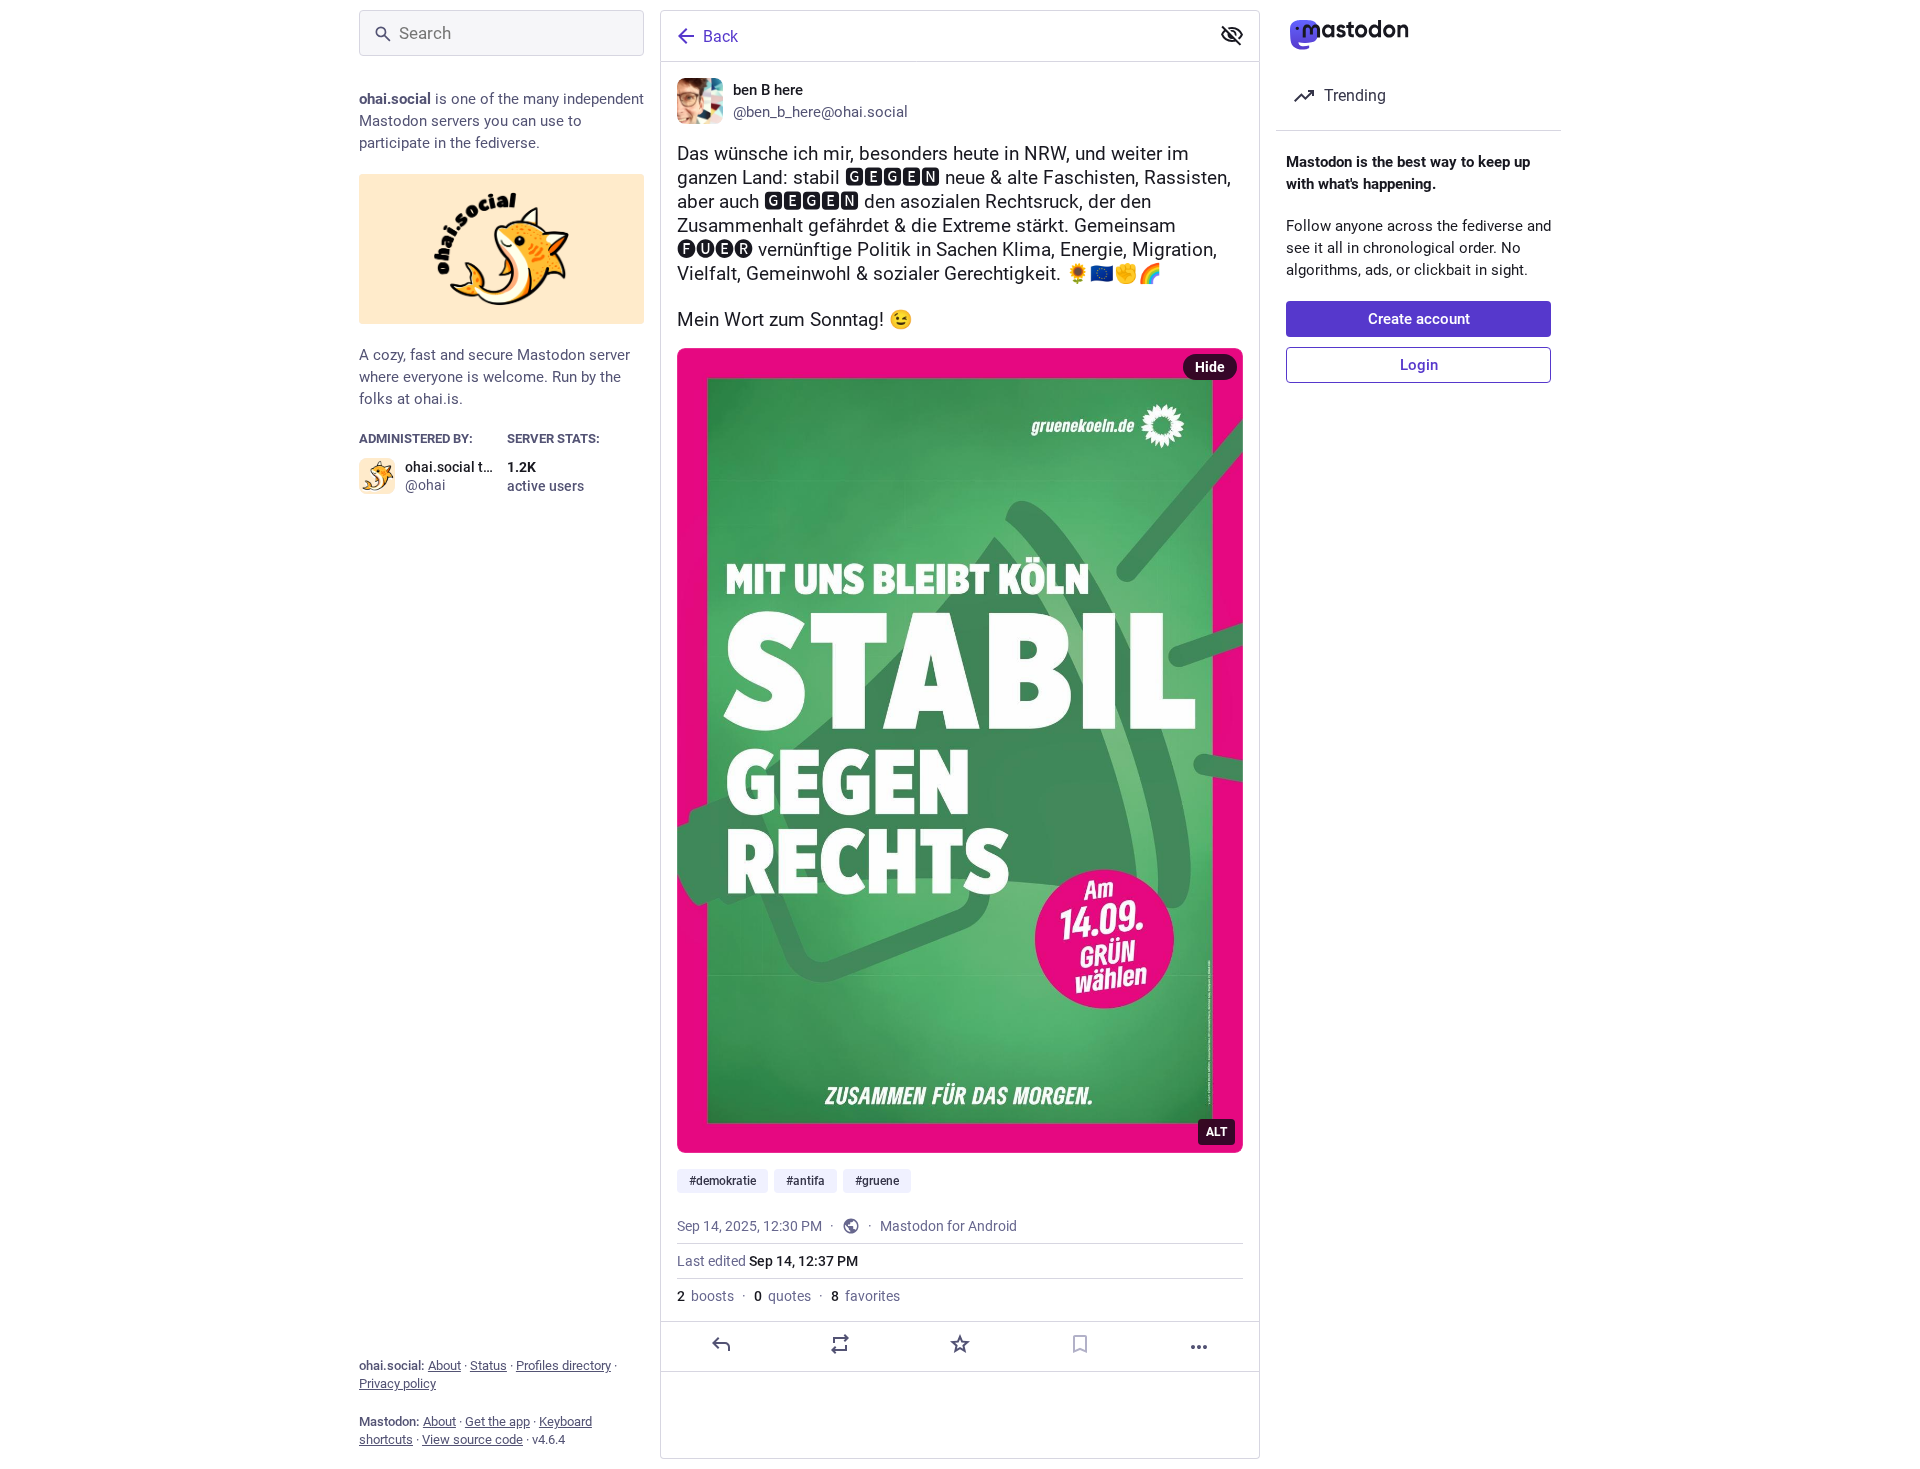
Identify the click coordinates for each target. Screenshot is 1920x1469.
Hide (1210, 367)
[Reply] (721, 1344)
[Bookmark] (1080, 1344)
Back (720, 36)
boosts (705, 1296)
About (444, 1365)
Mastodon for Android (948, 1226)
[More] (1199, 1347)
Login (1419, 365)
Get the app (497, 1421)
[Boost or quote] (840, 1344)
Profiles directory (563, 1365)
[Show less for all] (1232, 35)
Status (488, 1365)
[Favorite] (960, 1344)
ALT (1216, 1132)
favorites (865, 1296)
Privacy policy (397, 1383)
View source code (472, 1439)
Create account (1419, 319)
